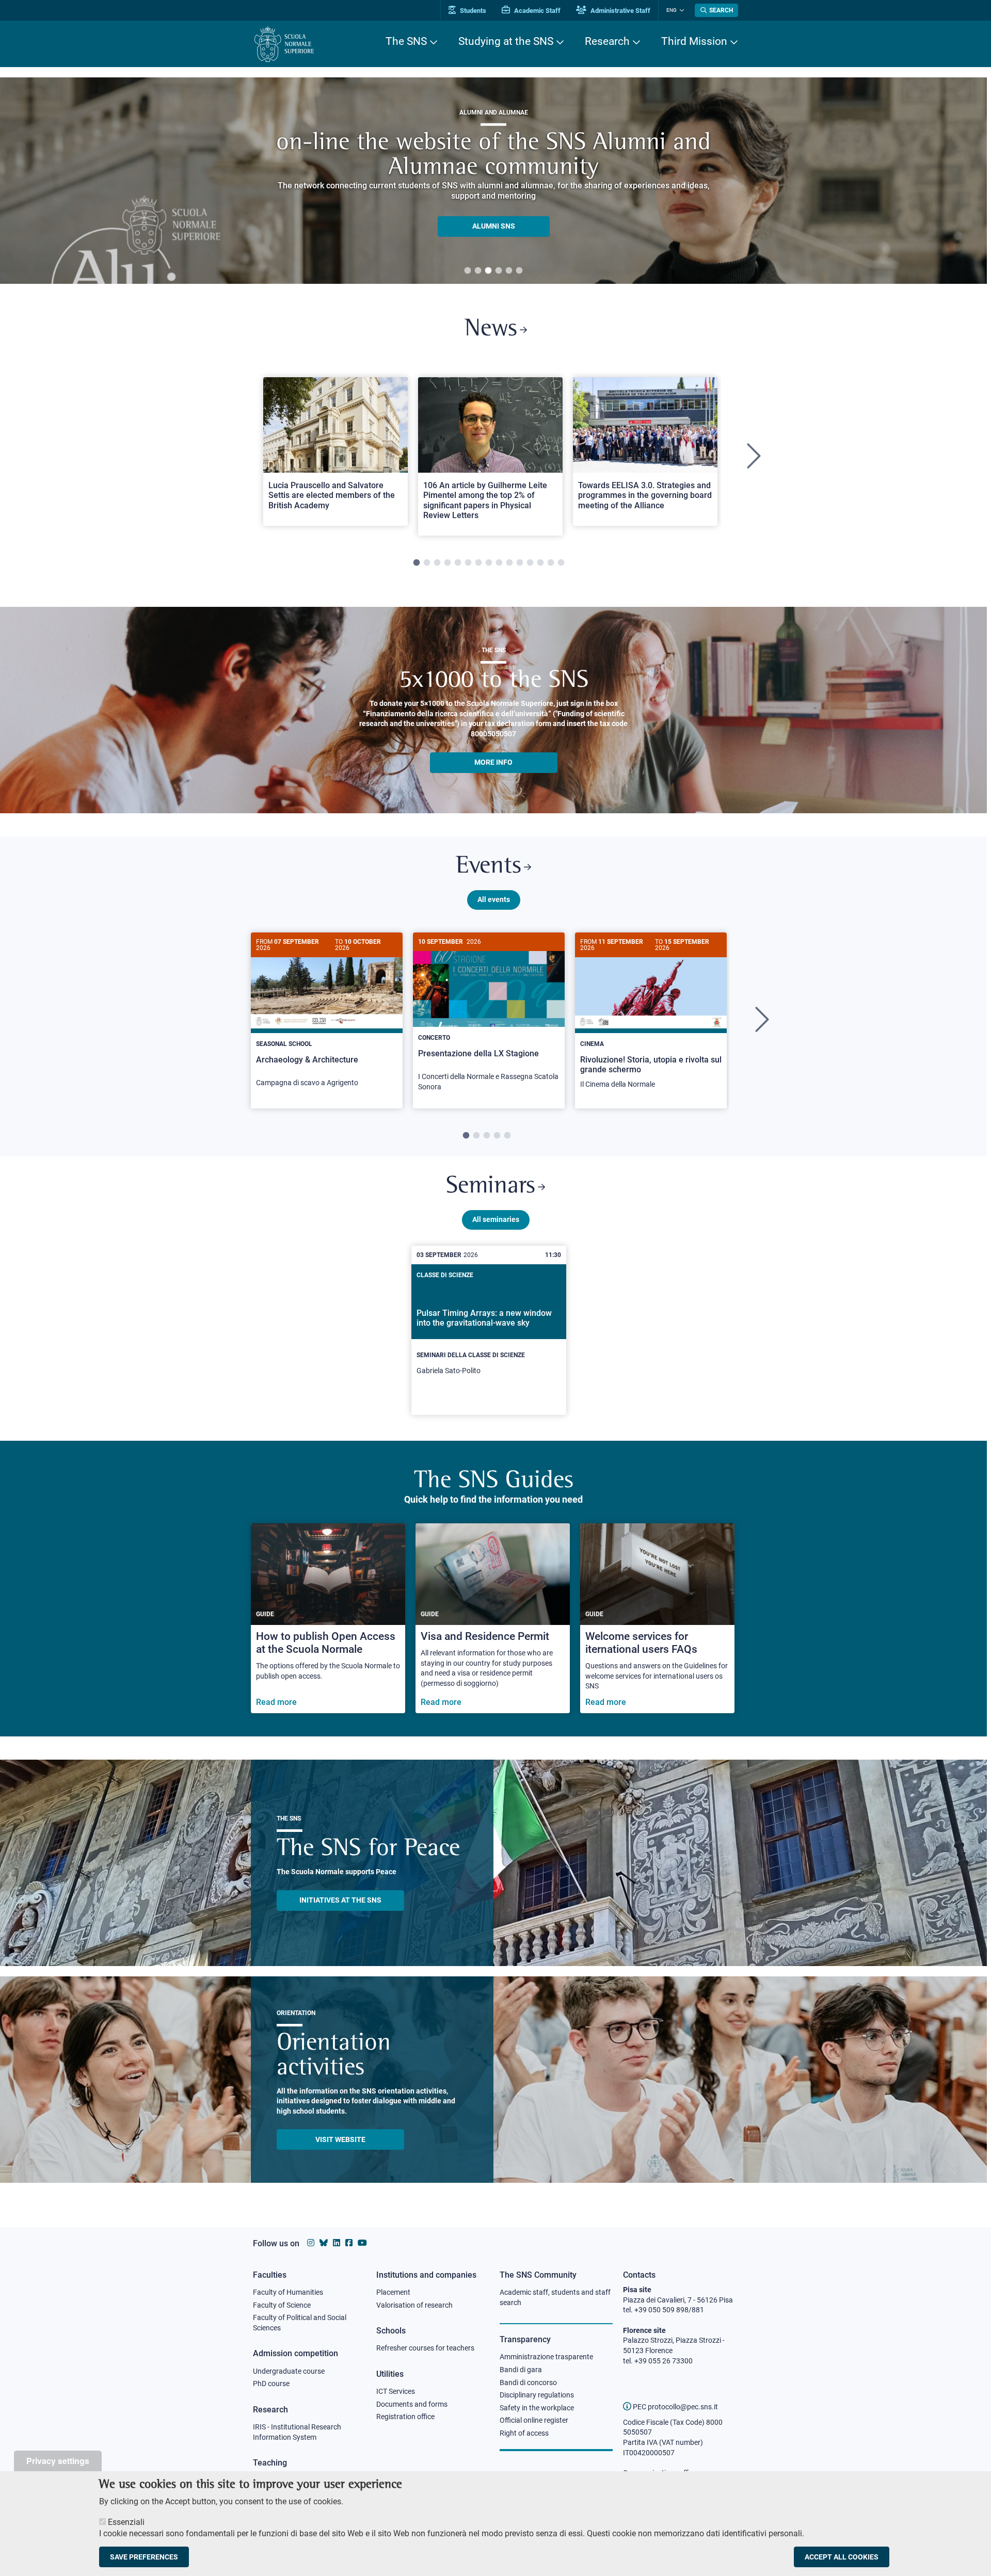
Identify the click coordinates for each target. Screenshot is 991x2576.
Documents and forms (412, 2404)
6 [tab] (519, 271)
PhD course (271, 2384)
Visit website (340, 2139)
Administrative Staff (620, 11)
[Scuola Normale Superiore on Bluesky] (324, 2243)
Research (607, 41)
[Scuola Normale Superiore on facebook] (349, 2243)
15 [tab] (561, 563)
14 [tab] (551, 563)
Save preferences (144, 2557)
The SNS (406, 41)
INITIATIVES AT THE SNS (340, 1900)
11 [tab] (520, 563)
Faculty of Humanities (288, 2292)
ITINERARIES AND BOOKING (494, 229)
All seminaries (496, 1219)
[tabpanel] (493, 181)
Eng (672, 10)
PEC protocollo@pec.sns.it (675, 2407)
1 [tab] (468, 271)
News (491, 329)
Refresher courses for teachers (425, 2348)
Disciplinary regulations (537, 2395)
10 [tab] (509, 563)
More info (493, 762)
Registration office (405, 2417)
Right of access (524, 2433)
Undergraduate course (289, 2371)
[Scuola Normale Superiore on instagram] (311, 2243)
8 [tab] (489, 563)
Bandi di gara (521, 2370)
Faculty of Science (282, 2305)
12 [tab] (530, 563)
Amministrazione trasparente (546, 2357)
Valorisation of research (414, 2305)
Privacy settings (58, 2461)
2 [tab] (478, 271)
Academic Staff (537, 11)
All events (494, 899)
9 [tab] (499, 563)
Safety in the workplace (537, 2408)
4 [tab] (499, 271)
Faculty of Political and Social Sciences (300, 2323)
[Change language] (681, 10)
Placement (393, 2292)
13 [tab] (540, 563)
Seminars (491, 1187)
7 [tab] (478, 563)
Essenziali (126, 2522)
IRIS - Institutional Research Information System (297, 2432)
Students (472, 11)
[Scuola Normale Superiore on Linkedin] (337, 2243)
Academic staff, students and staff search (555, 2297)
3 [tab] (488, 271)
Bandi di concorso (528, 2382)
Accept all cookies (842, 2557)
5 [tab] (509, 271)
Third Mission (694, 41)
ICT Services (396, 2391)
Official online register (534, 2420)
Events (489, 867)
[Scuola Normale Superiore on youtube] (362, 2243)
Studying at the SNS (506, 41)
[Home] (284, 44)
